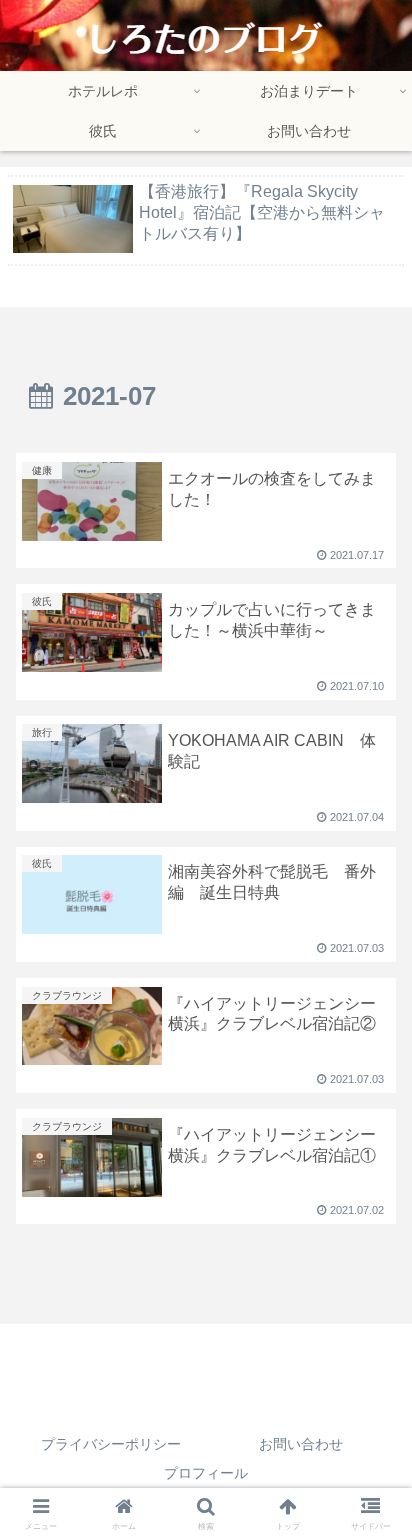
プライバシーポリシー (111, 1444)
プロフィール (206, 1473)
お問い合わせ (301, 1444)
